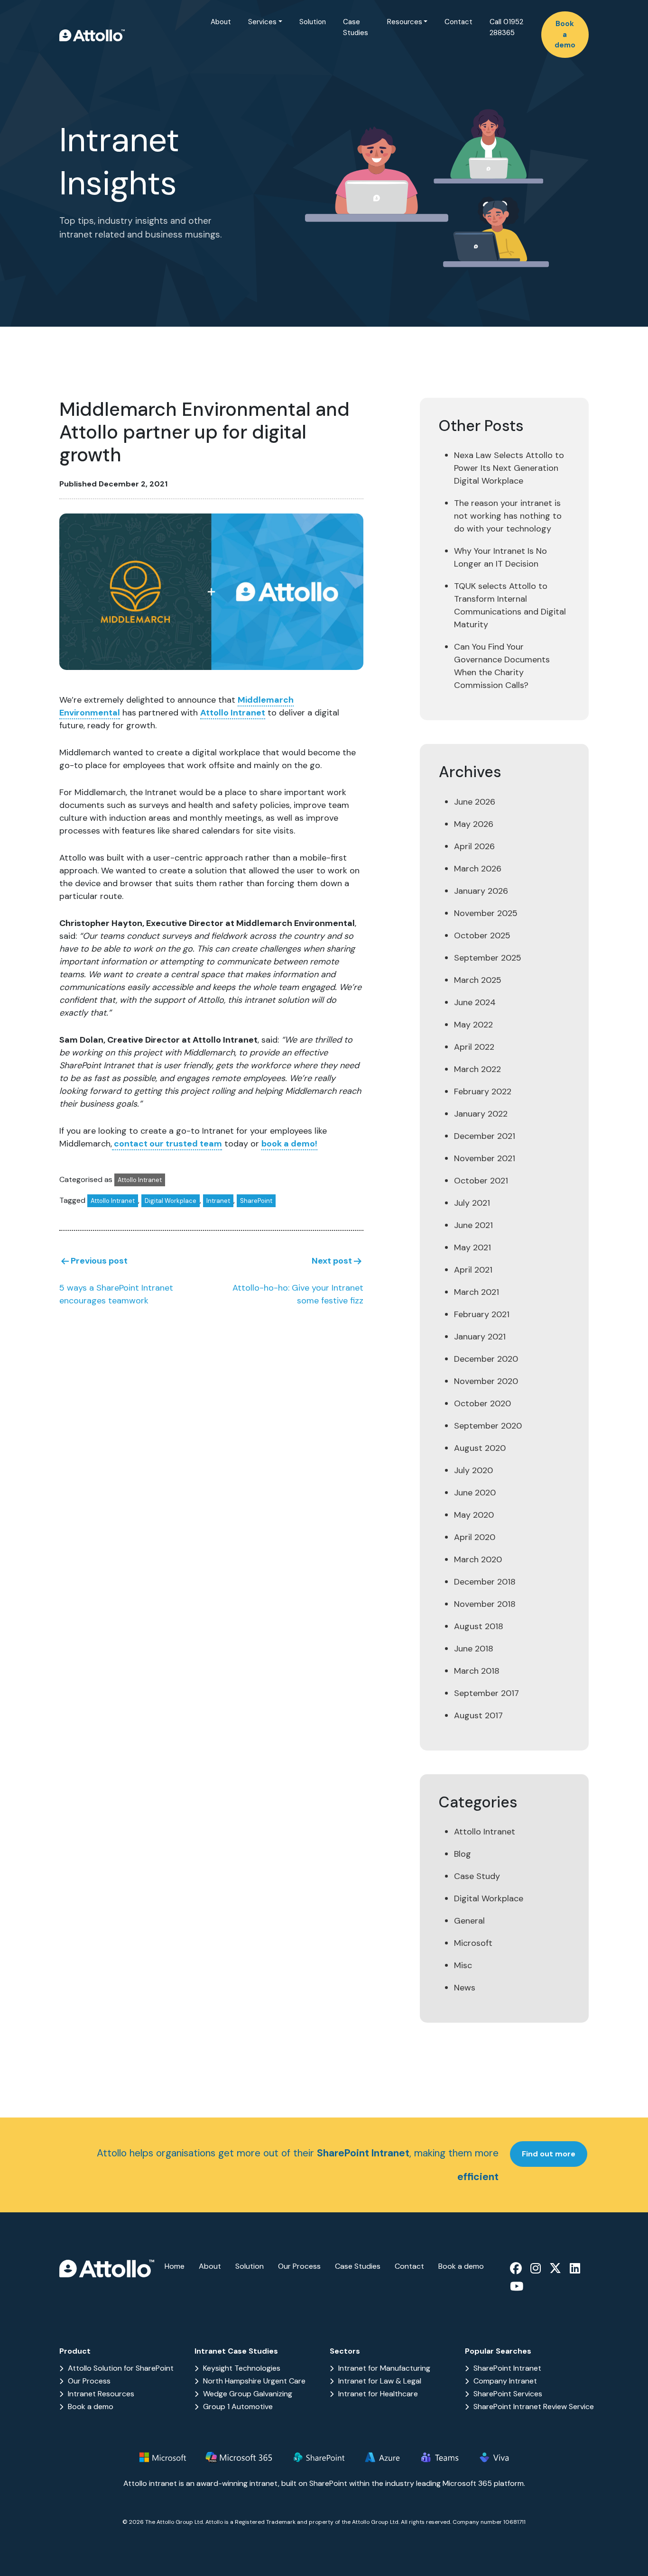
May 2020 (474, 1515)
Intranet (218, 1201)
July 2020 (473, 1470)
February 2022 (483, 1091)
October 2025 (482, 935)
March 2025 (478, 980)
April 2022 (474, 1047)
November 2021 (485, 1158)
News (465, 1988)
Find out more (549, 2154)
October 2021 (481, 1181)
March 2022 (477, 1069)
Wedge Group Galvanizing (248, 2394)
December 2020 (486, 1359)
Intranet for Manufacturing (384, 2368)
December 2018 (485, 1582)
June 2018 (474, 1649)
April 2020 (475, 1537)
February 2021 (482, 1314)
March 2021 (477, 1292)
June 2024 (475, 1002)
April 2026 (474, 846)
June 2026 (475, 802)
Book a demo (565, 34)
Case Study (477, 1876)
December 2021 (485, 1136)
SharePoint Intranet (507, 2368)
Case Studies (356, 27)
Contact (458, 22)
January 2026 (481, 891)
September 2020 (488, 1426)
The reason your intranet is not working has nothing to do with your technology (508, 516)
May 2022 (473, 1025)
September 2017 (486, 1693)
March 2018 (477, 1671)
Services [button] (262, 22)
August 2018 (479, 1626)
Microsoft (473, 1943)
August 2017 (478, 1715)
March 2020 (478, 1559)
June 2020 (475, 1493)
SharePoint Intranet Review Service (534, 2406)
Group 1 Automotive (238, 2406)
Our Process (299, 2266)
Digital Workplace (171, 1201)
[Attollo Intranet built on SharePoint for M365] (92, 35)
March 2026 (478, 869)
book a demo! (289, 1144)
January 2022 (481, 1114)
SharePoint (256, 1201)
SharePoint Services (508, 2394)
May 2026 (474, 824)
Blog (463, 1854)
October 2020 (482, 1403)
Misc (463, 1965)
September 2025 (488, 958)
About (221, 22)
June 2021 (473, 1225)
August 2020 (480, 1448)
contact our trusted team (167, 1144)
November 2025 (486, 913)
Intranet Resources (101, 2394)
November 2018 (485, 1604)
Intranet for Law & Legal (380, 2381)
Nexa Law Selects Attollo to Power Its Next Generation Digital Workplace (509, 468)
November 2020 (486, 1381)
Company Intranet (505, 2381)
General (469, 1921)
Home (175, 2266)
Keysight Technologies (242, 2368)
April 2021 (473, 1270)
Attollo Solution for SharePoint (121, 2368)
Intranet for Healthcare (378, 2394)
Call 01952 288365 (506, 27)
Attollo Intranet (233, 713)
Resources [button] (405, 22)
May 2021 (472, 1247)
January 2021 (480, 1337)
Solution (313, 22)
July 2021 (472, 1203)
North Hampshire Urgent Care (254, 2381)
